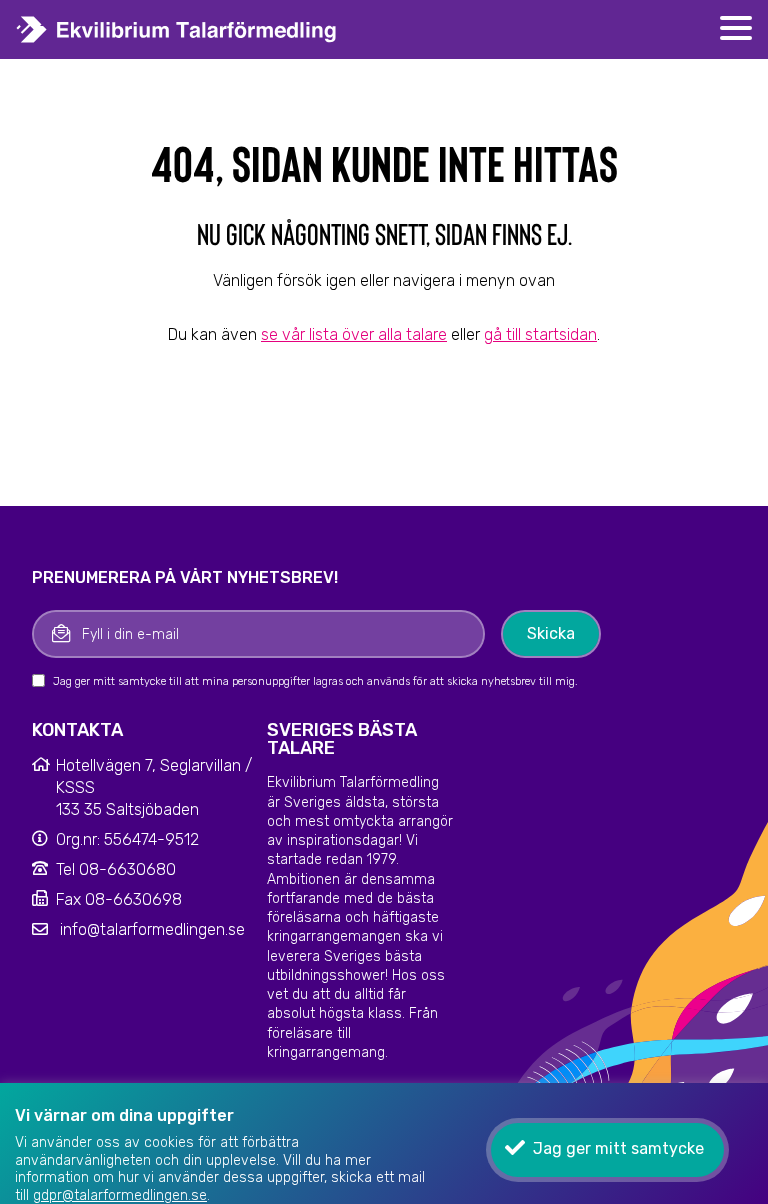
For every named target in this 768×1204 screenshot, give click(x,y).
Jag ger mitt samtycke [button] (618, 1148)
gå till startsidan (540, 334)
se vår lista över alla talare (354, 334)
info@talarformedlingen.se (152, 929)
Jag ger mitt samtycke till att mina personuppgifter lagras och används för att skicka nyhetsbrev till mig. (315, 681)
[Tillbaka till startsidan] (237, 29)
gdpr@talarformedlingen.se (120, 1195)
